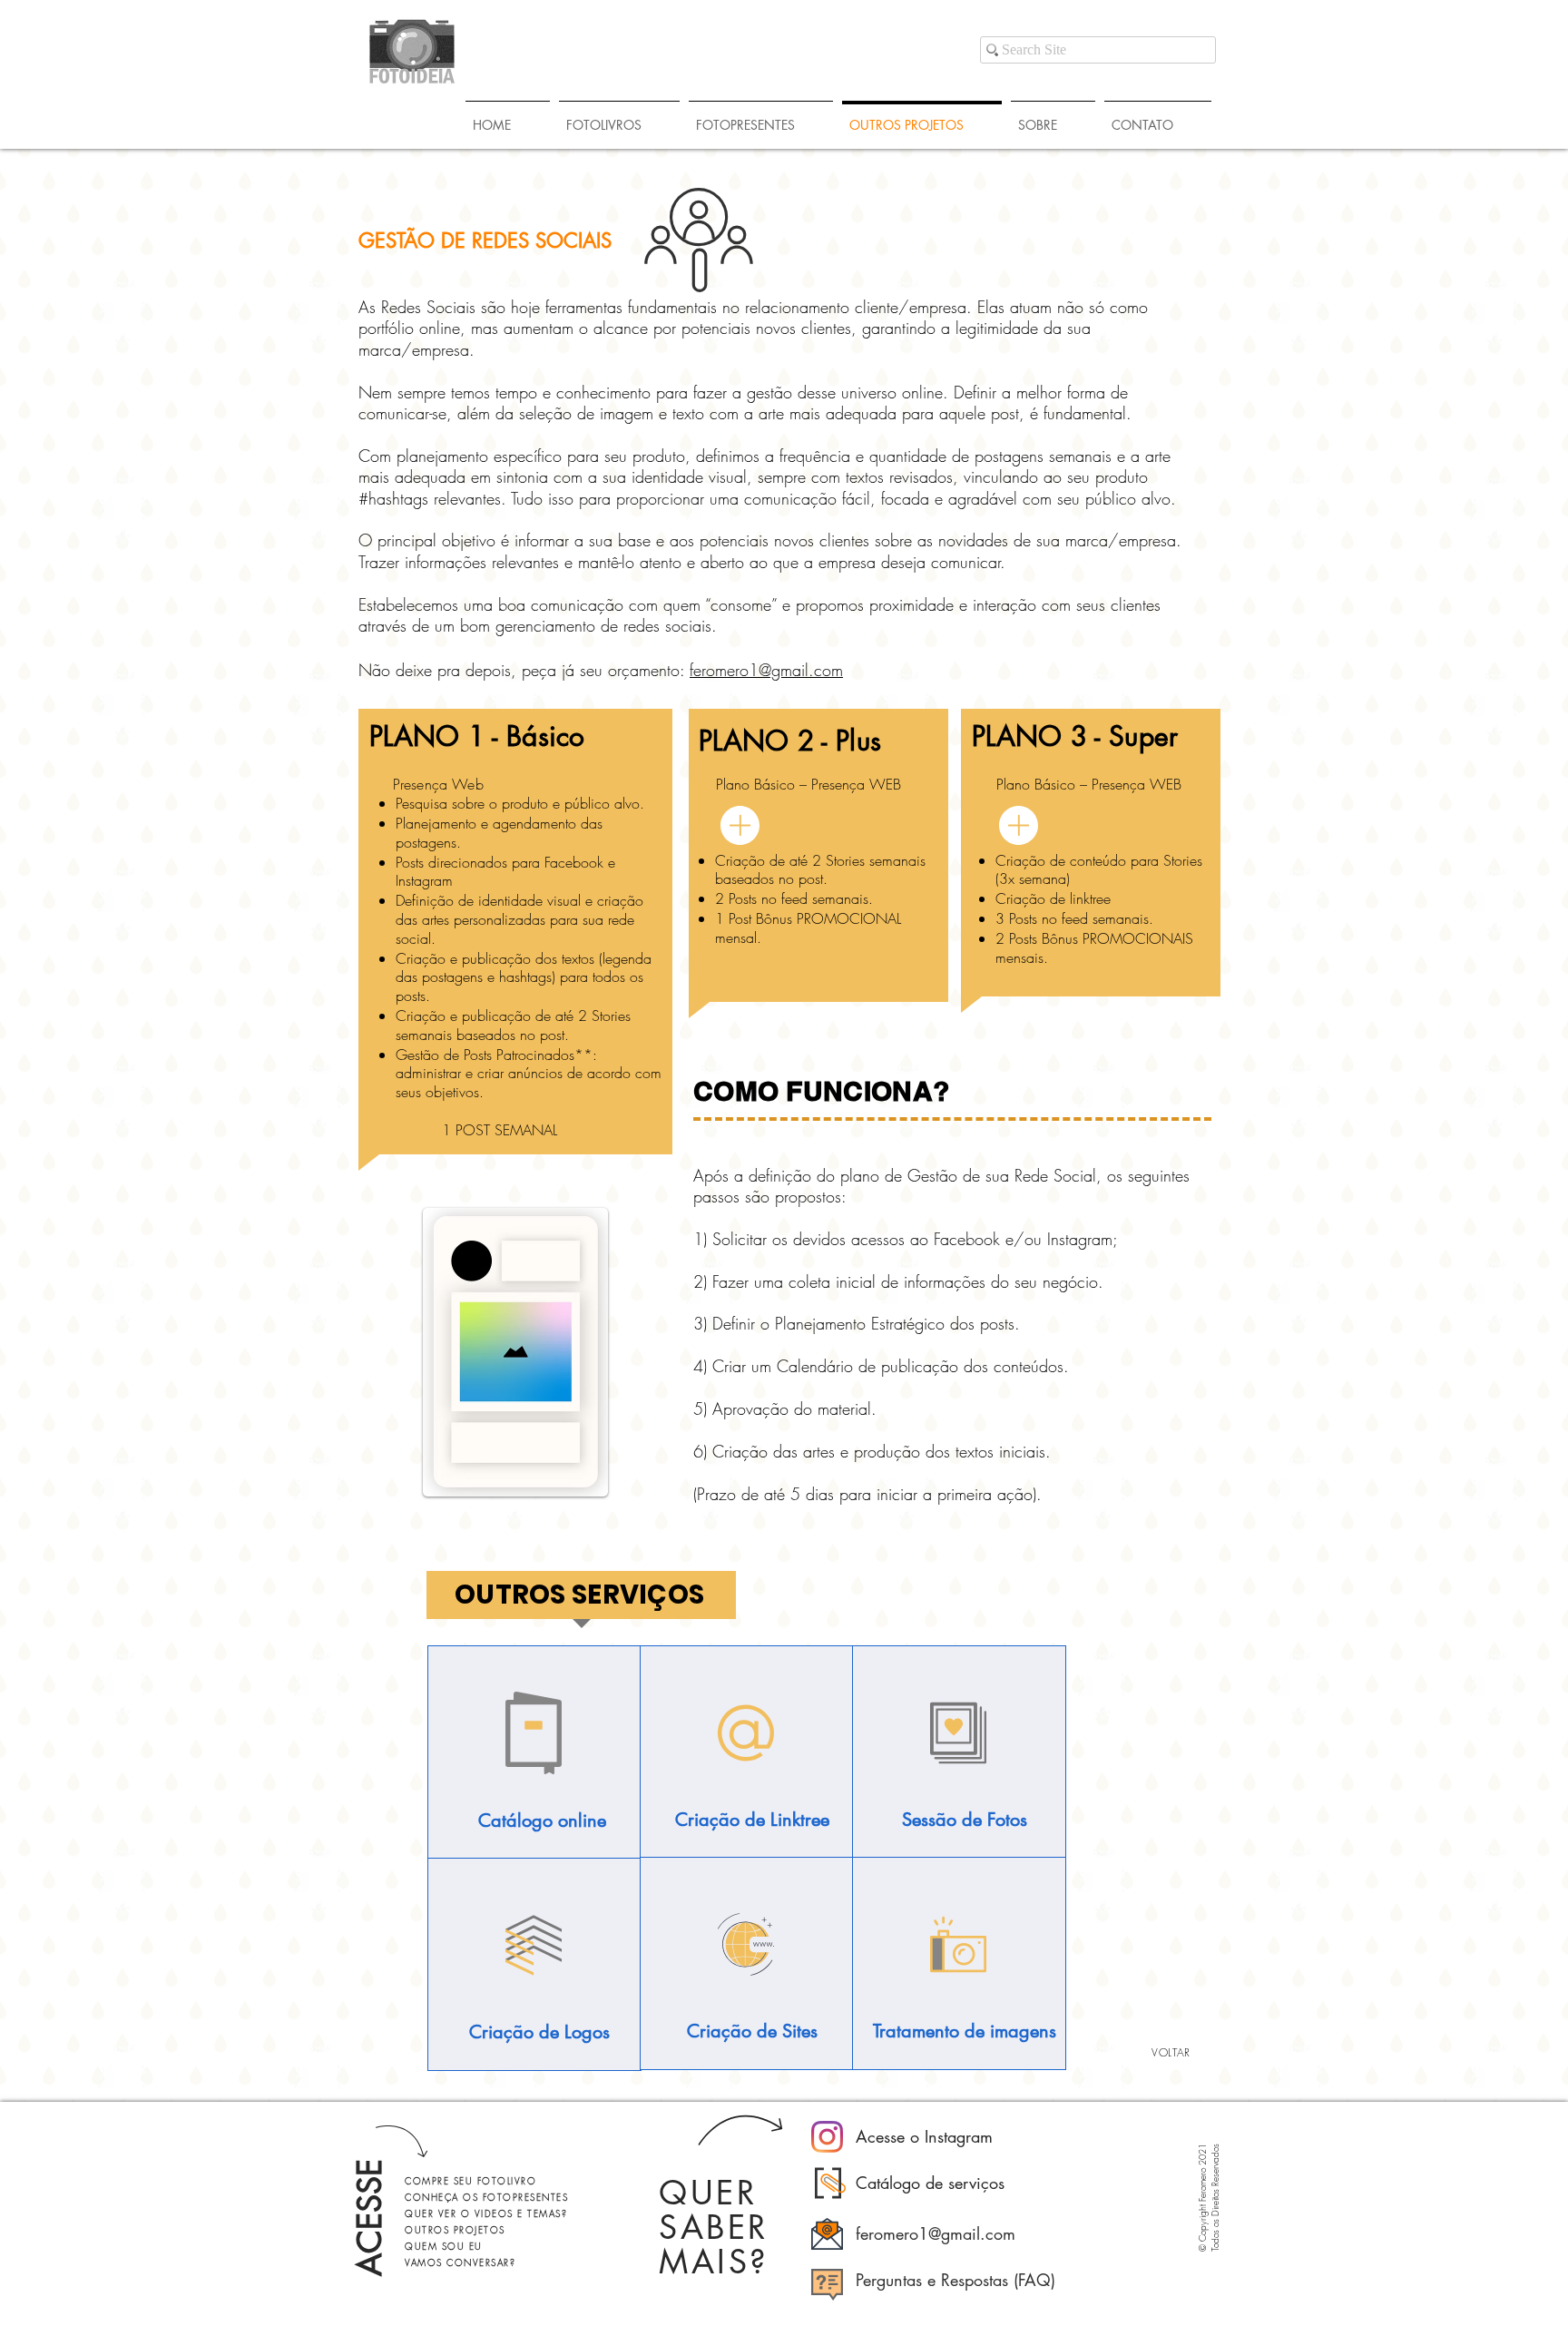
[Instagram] (827, 2137)
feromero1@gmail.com (766, 670)
